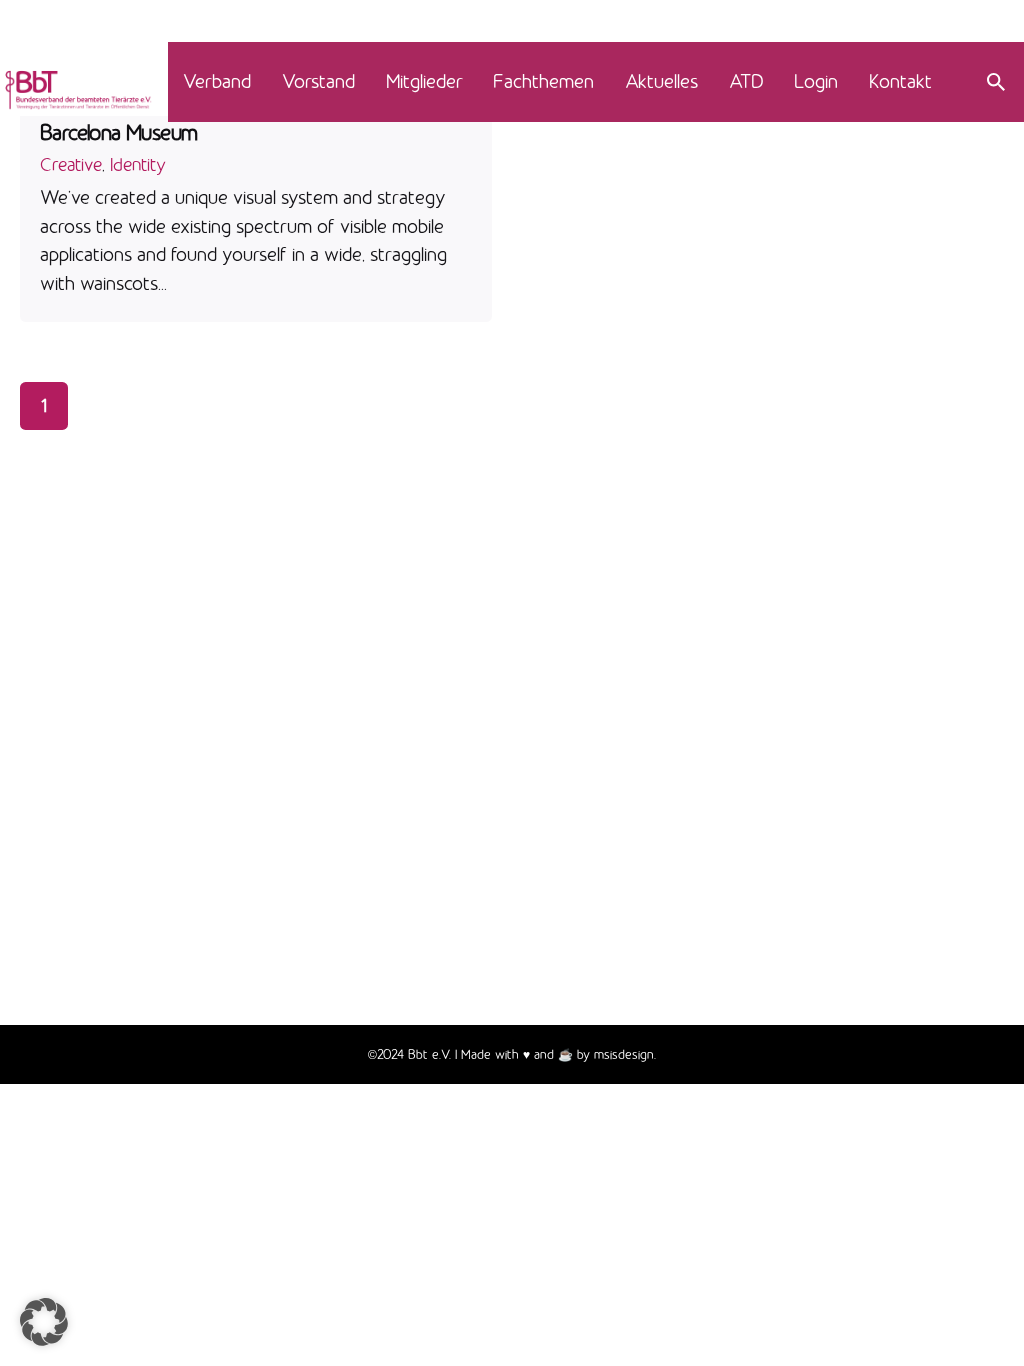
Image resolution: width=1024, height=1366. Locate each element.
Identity (138, 164)
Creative (71, 164)
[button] (44, 1322)
